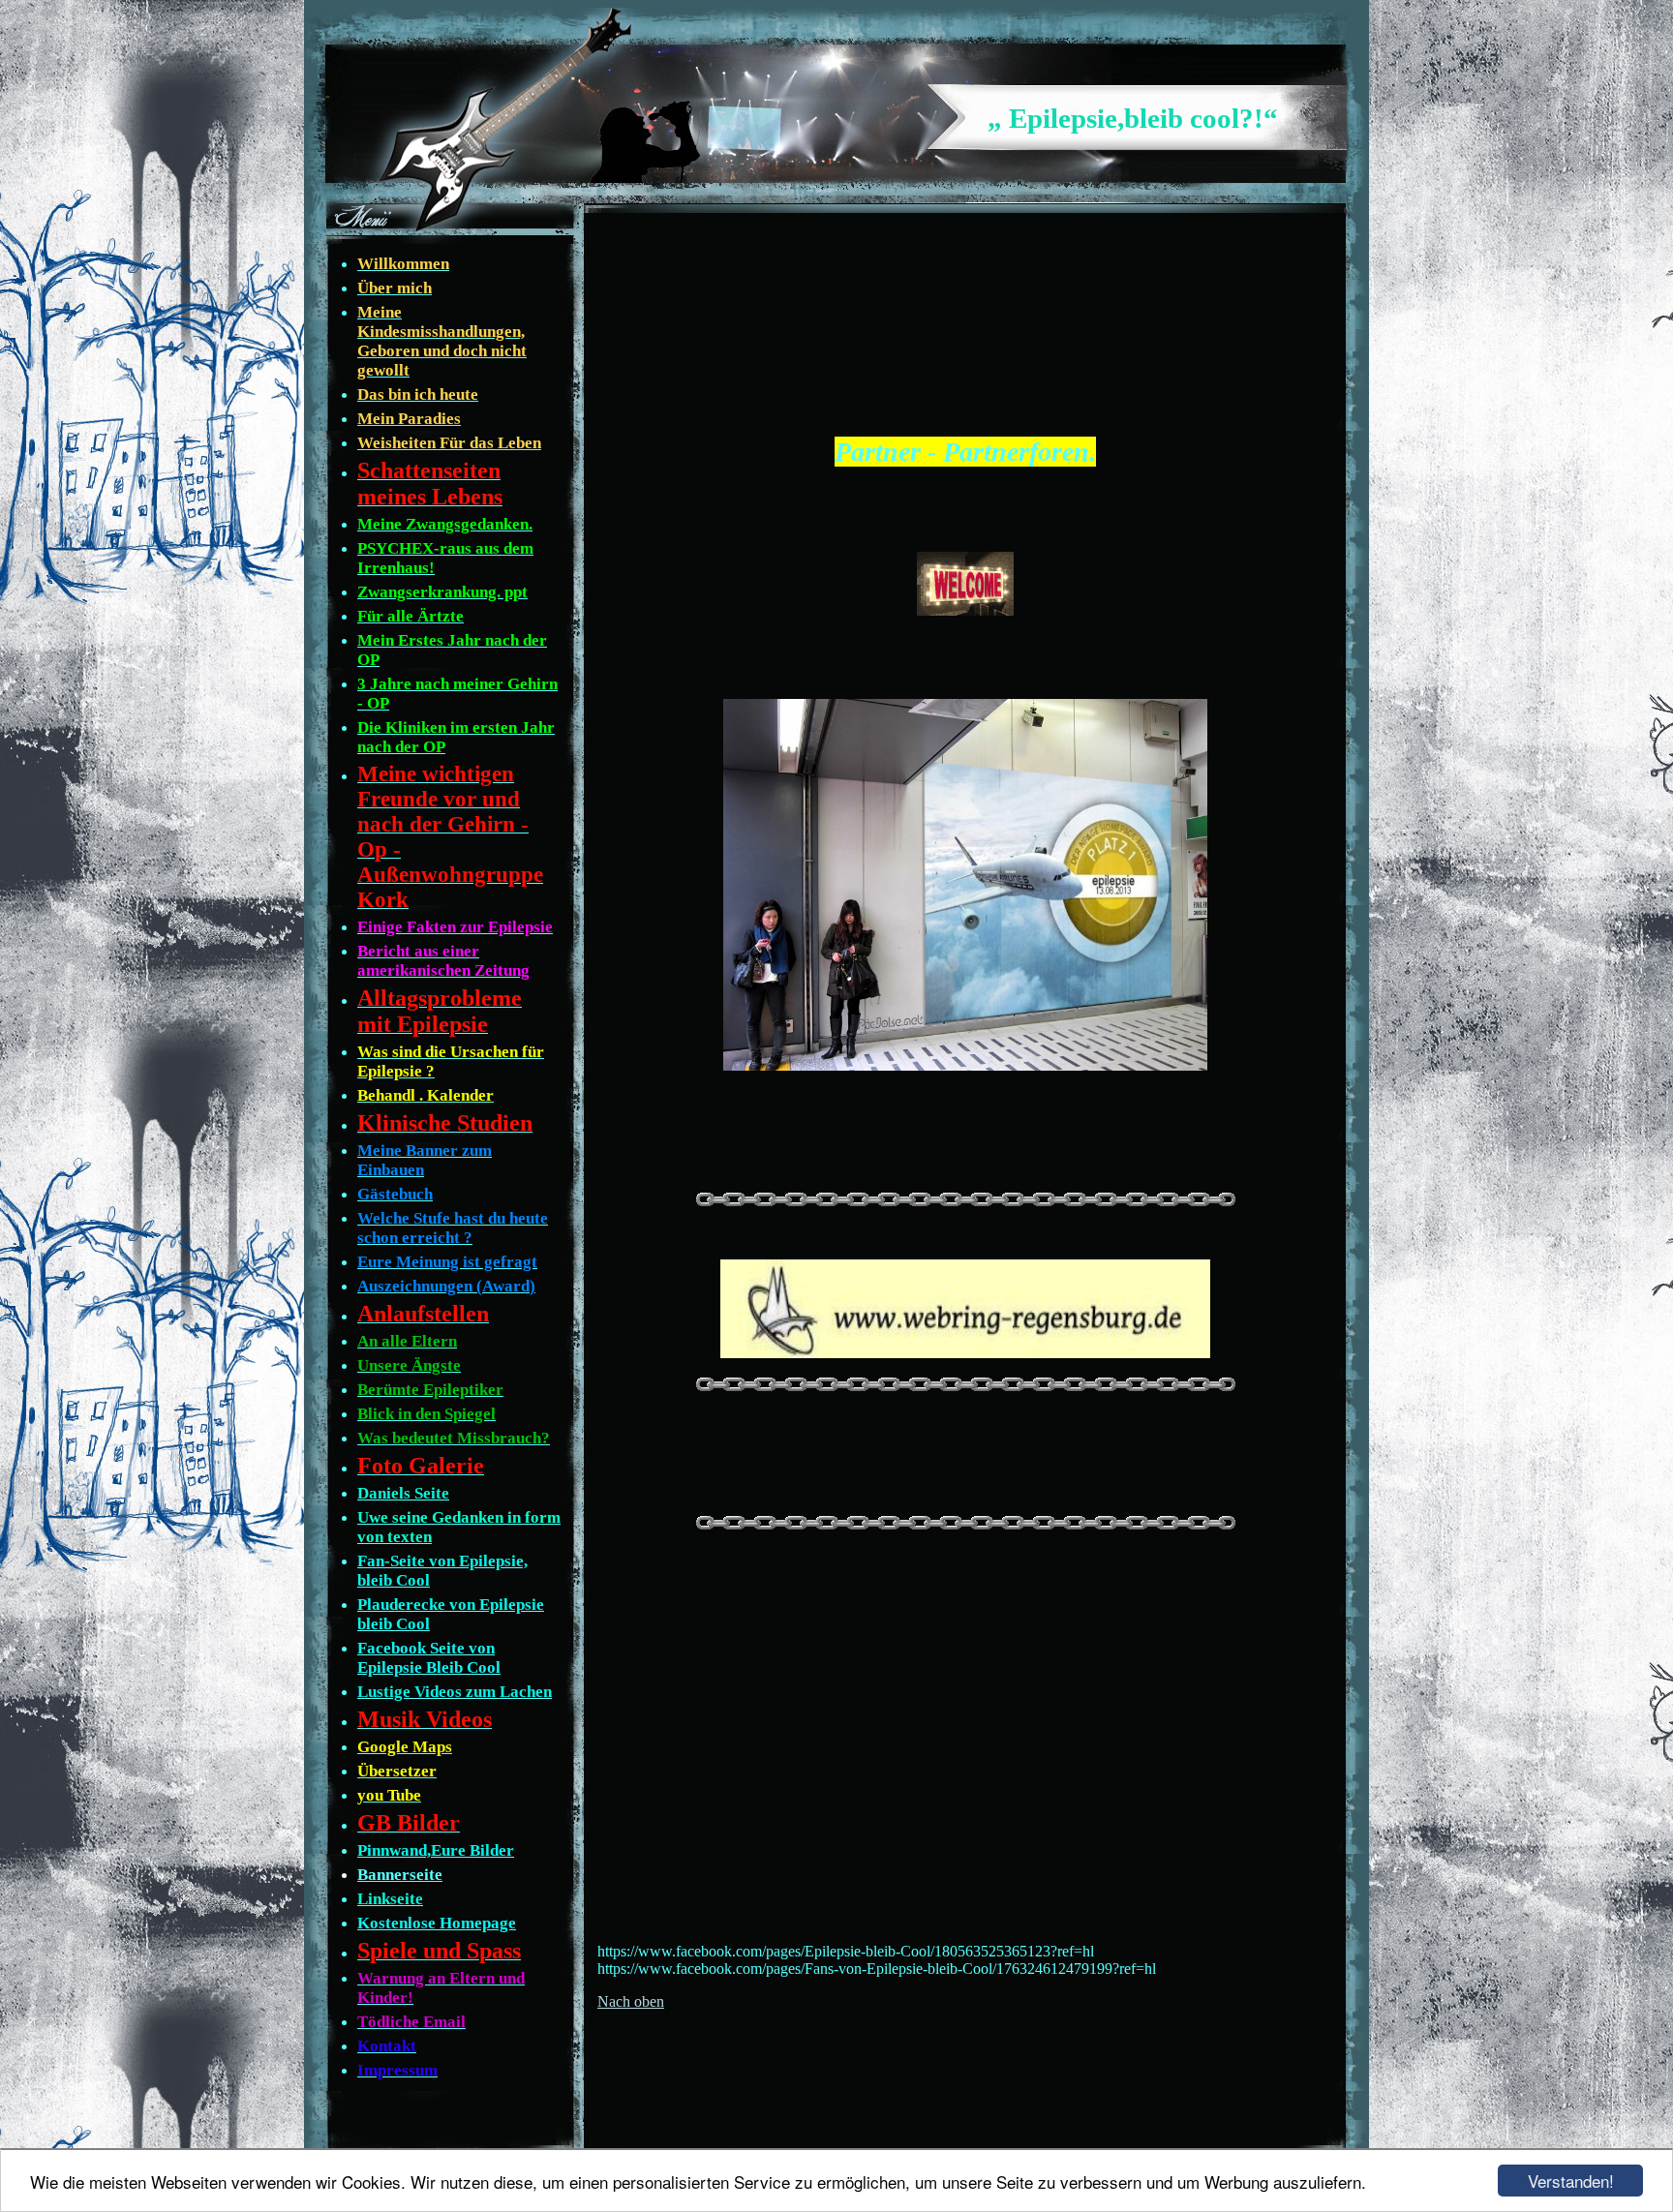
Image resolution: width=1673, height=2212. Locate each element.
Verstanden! (1571, 2181)
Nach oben (631, 2001)
